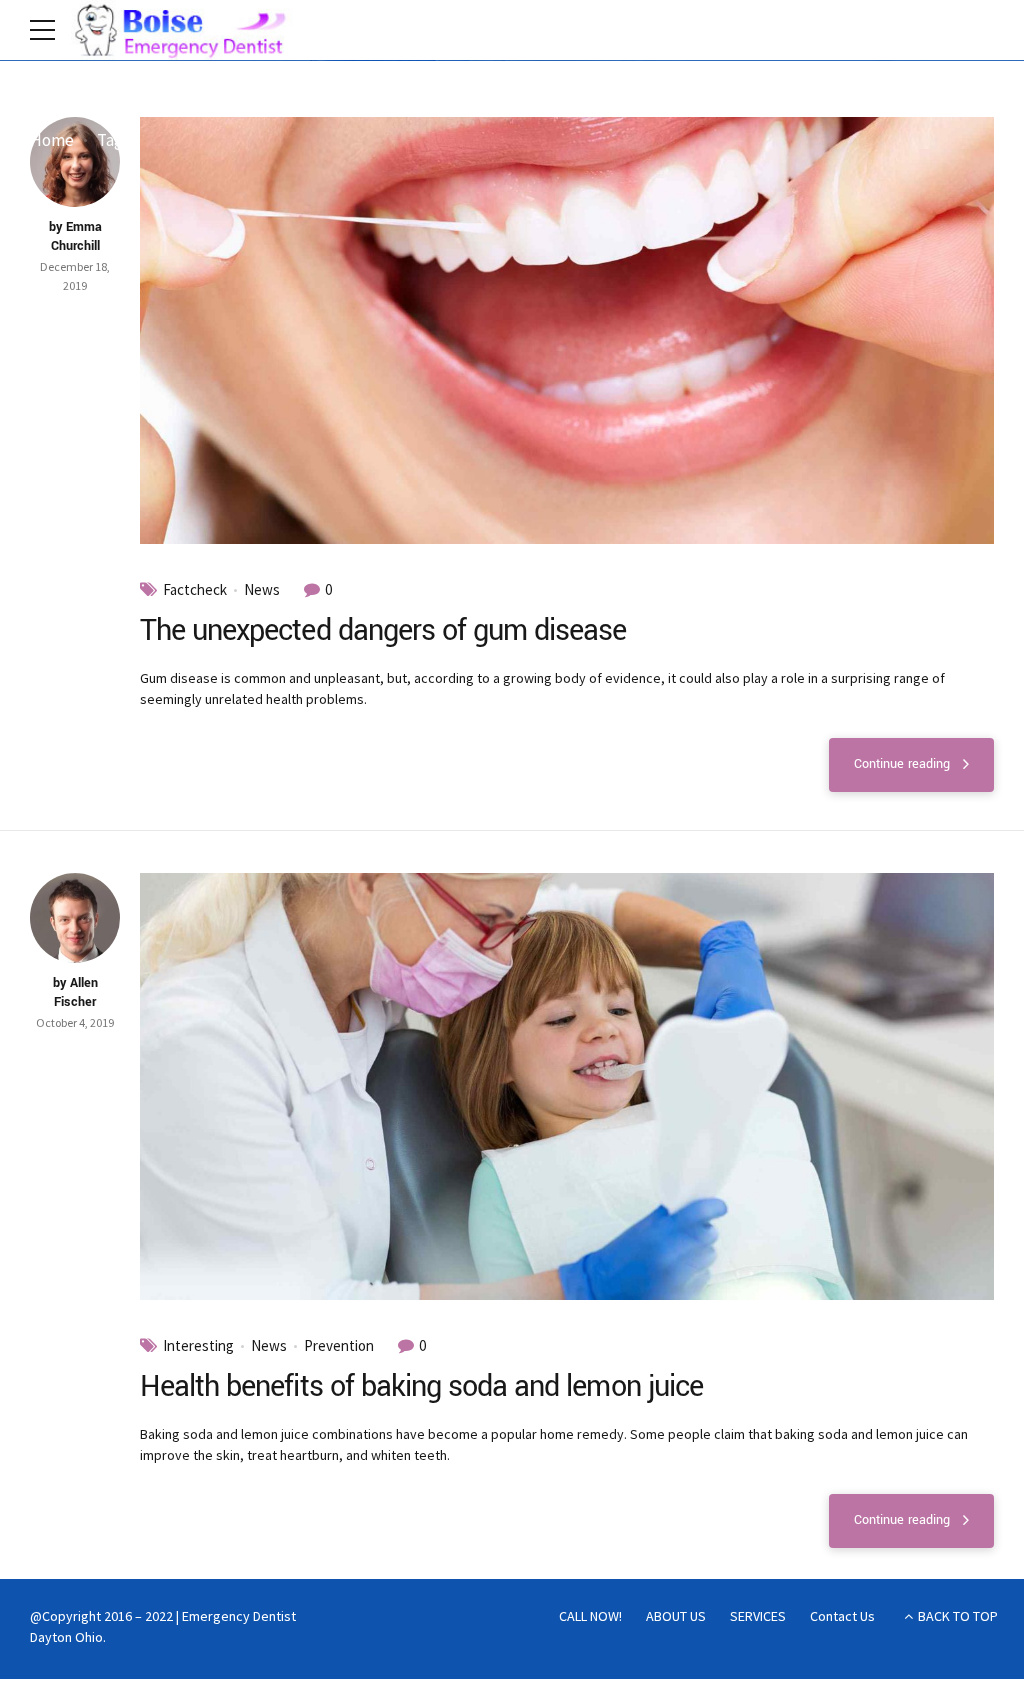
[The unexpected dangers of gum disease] (567, 330)
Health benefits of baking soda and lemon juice (421, 1386)
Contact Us (842, 1616)
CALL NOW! (590, 1616)
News (262, 590)
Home (52, 140)
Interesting (198, 1346)
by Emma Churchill (75, 237)
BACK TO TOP (958, 1616)
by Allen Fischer (75, 993)
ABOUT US (676, 1616)
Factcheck (195, 590)
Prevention (339, 1346)
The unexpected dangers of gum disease (383, 630)
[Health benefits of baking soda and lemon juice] (567, 1086)
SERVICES (758, 1616)
